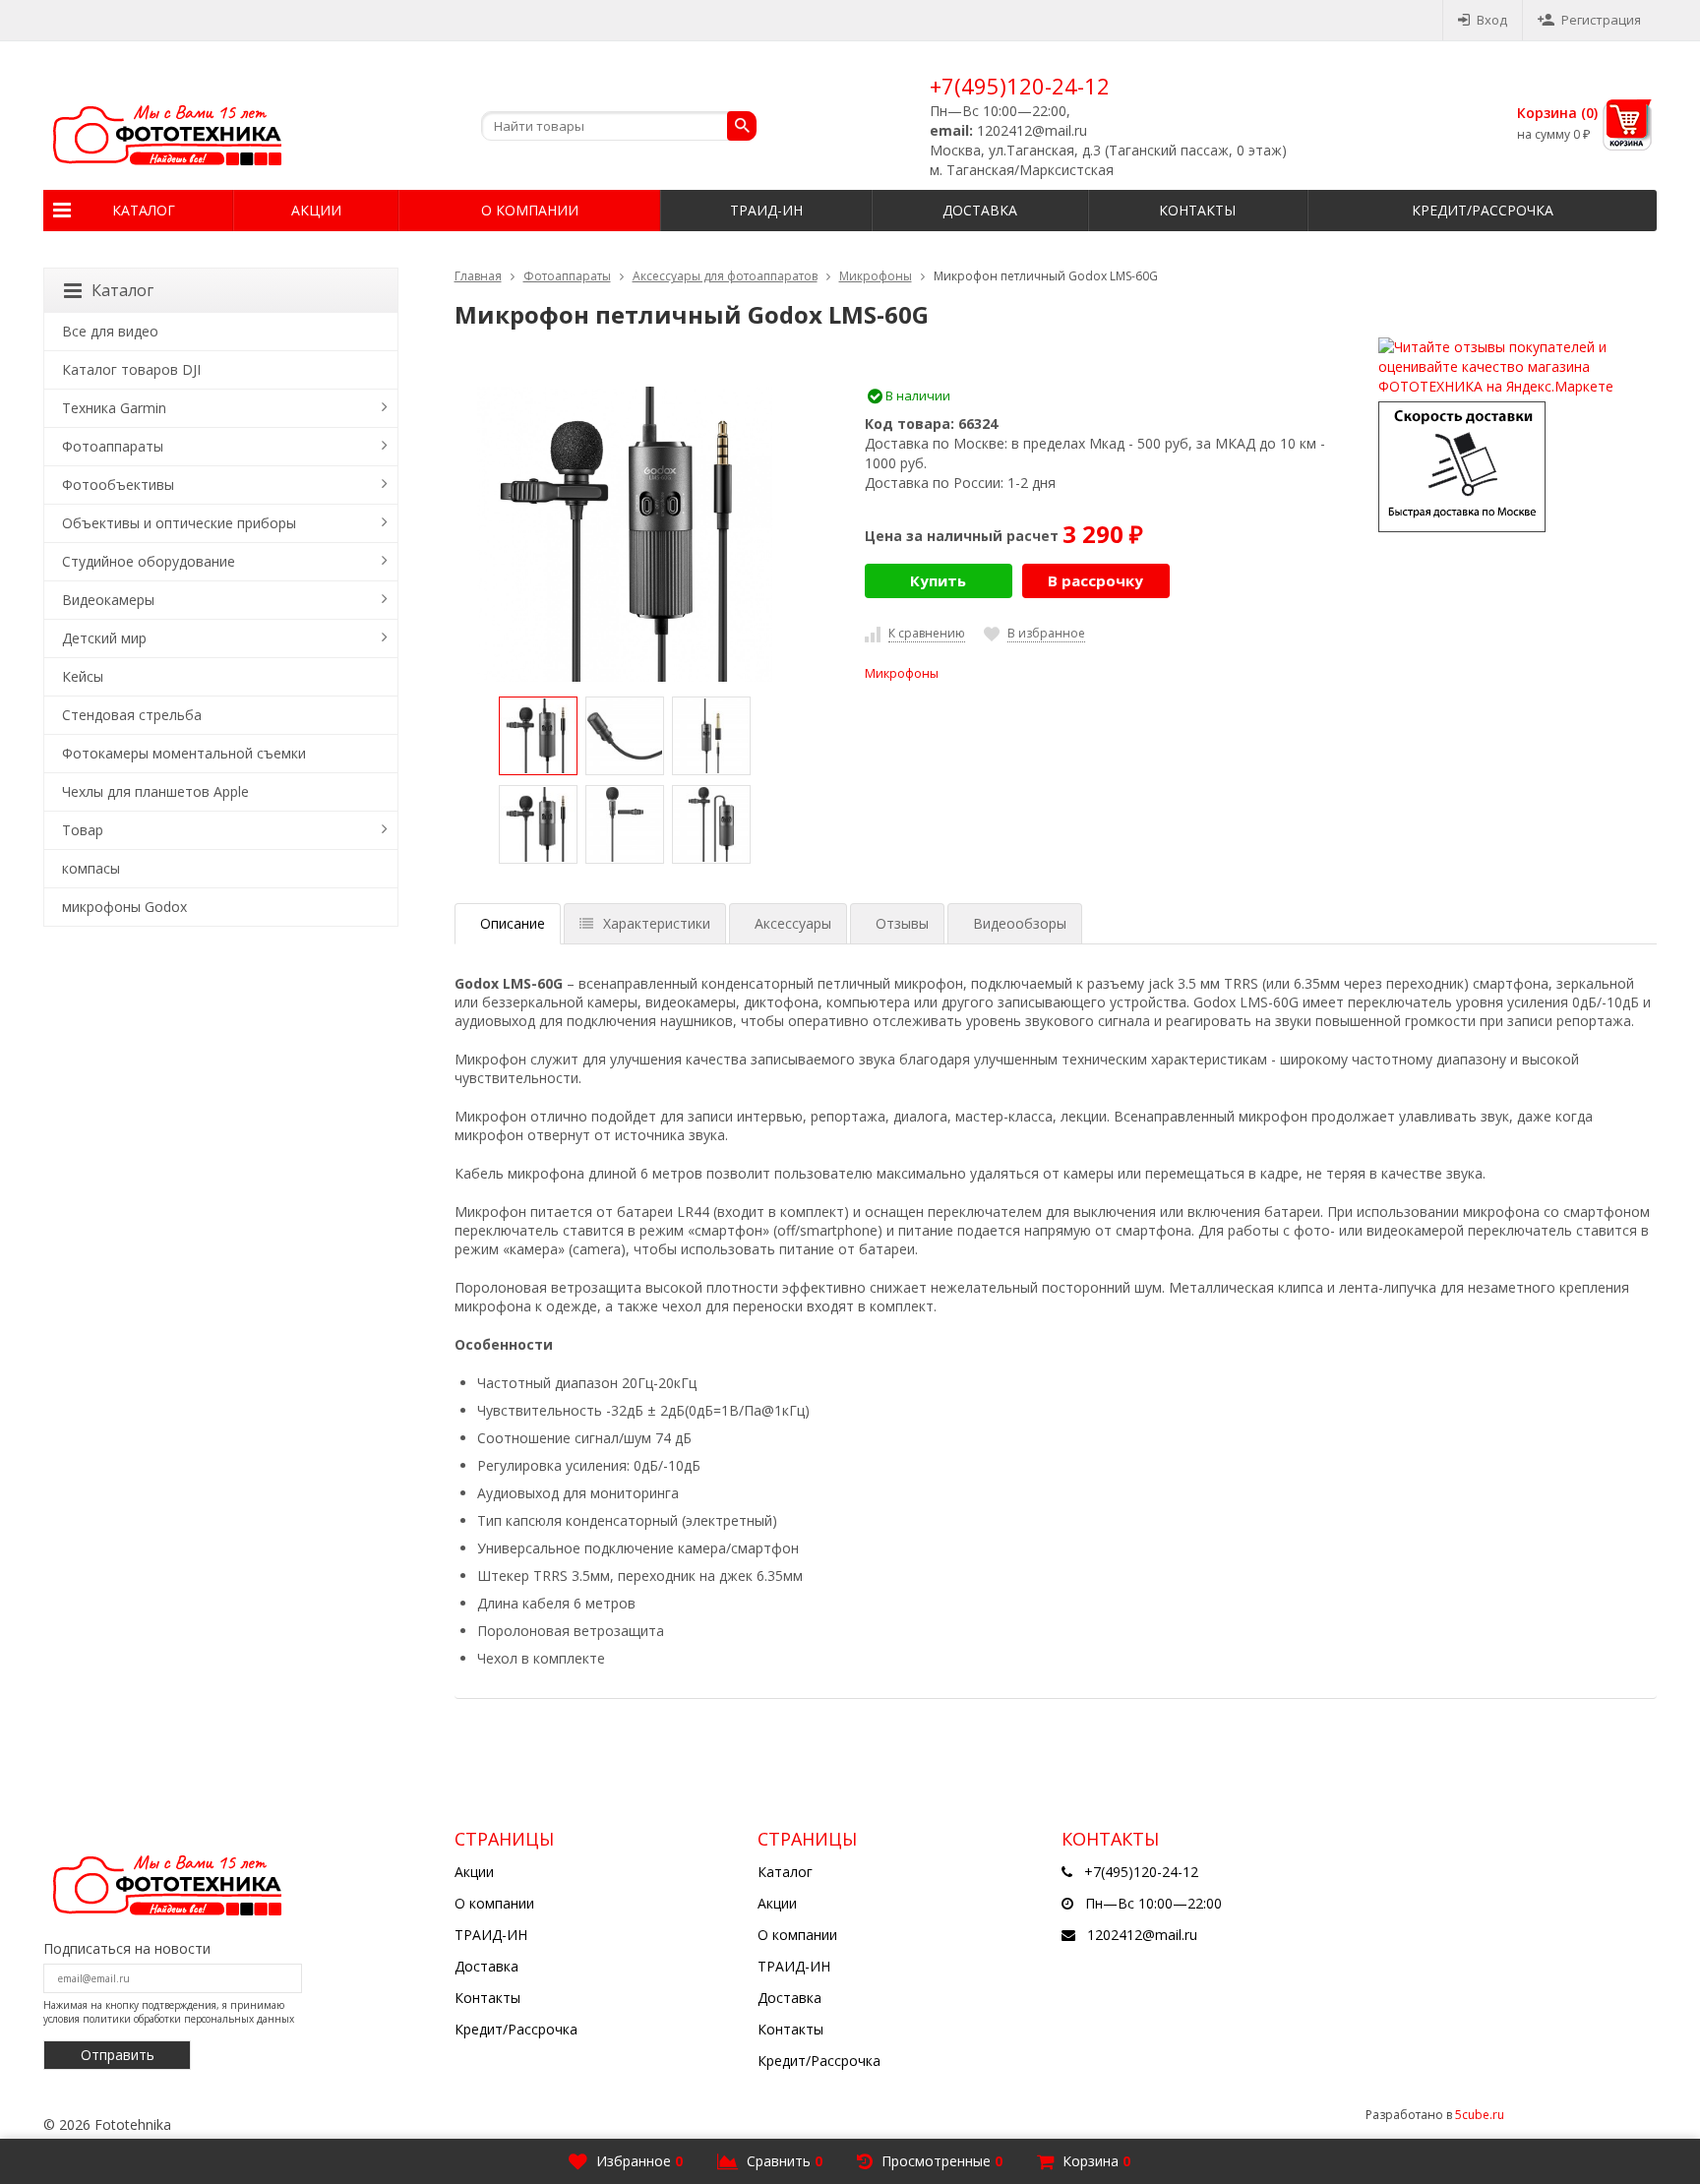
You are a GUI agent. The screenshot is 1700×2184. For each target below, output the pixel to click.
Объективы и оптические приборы (179, 523)
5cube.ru (1480, 2115)
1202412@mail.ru (1142, 1935)
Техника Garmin (114, 408)
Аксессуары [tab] (793, 923)
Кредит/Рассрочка (1483, 210)
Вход (1492, 20)
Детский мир (104, 638)
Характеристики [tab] (657, 923)
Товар (83, 830)
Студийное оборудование (149, 561)
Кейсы (83, 676)
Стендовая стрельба (132, 715)
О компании (530, 210)
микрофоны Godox (124, 907)
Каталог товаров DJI (131, 369)
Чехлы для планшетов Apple (155, 791)
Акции (316, 210)
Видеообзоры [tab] (1020, 923)
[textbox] (619, 126)
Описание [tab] (513, 923)
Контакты (1197, 210)
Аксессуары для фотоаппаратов (725, 276)
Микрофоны (876, 276)
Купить (938, 580)
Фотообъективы (118, 485)
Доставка (980, 210)
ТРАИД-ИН (766, 210)
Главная (478, 276)
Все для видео (110, 331)
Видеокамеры (108, 600)
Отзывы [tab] (902, 923)
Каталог (144, 210)
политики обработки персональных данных (188, 2019)
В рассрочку (1095, 580)
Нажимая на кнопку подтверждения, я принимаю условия (169, 2012)
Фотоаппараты (567, 276)
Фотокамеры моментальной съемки (184, 753)
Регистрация (1601, 20)
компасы (91, 868)
